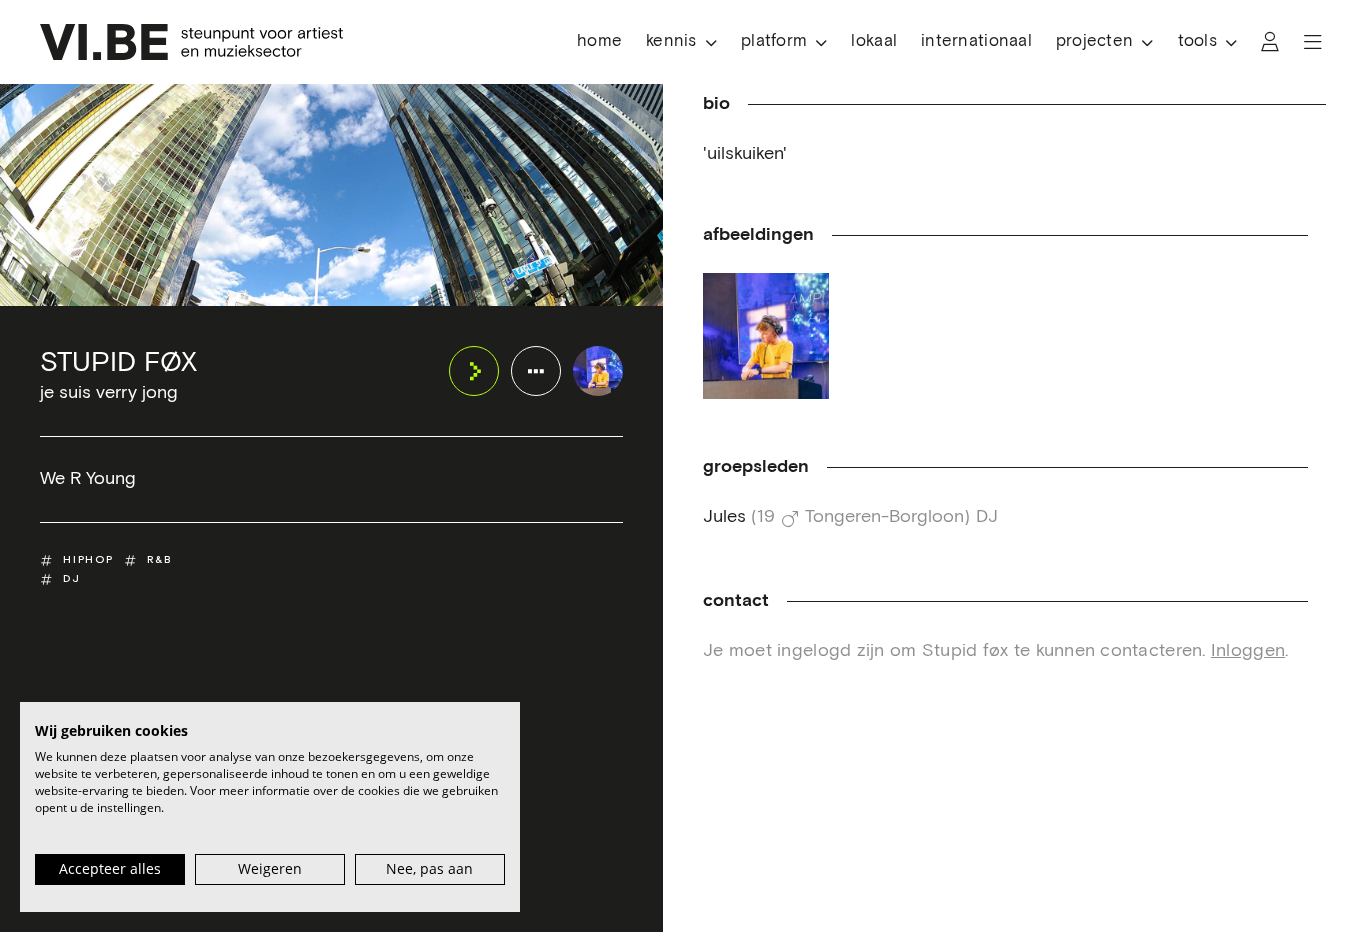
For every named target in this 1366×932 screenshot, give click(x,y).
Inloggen (1248, 651)
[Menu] (1313, 42)
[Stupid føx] (598, 371)
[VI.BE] (191, 42)
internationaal (976, 41)
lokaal (874, 41)
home (599, 41)
